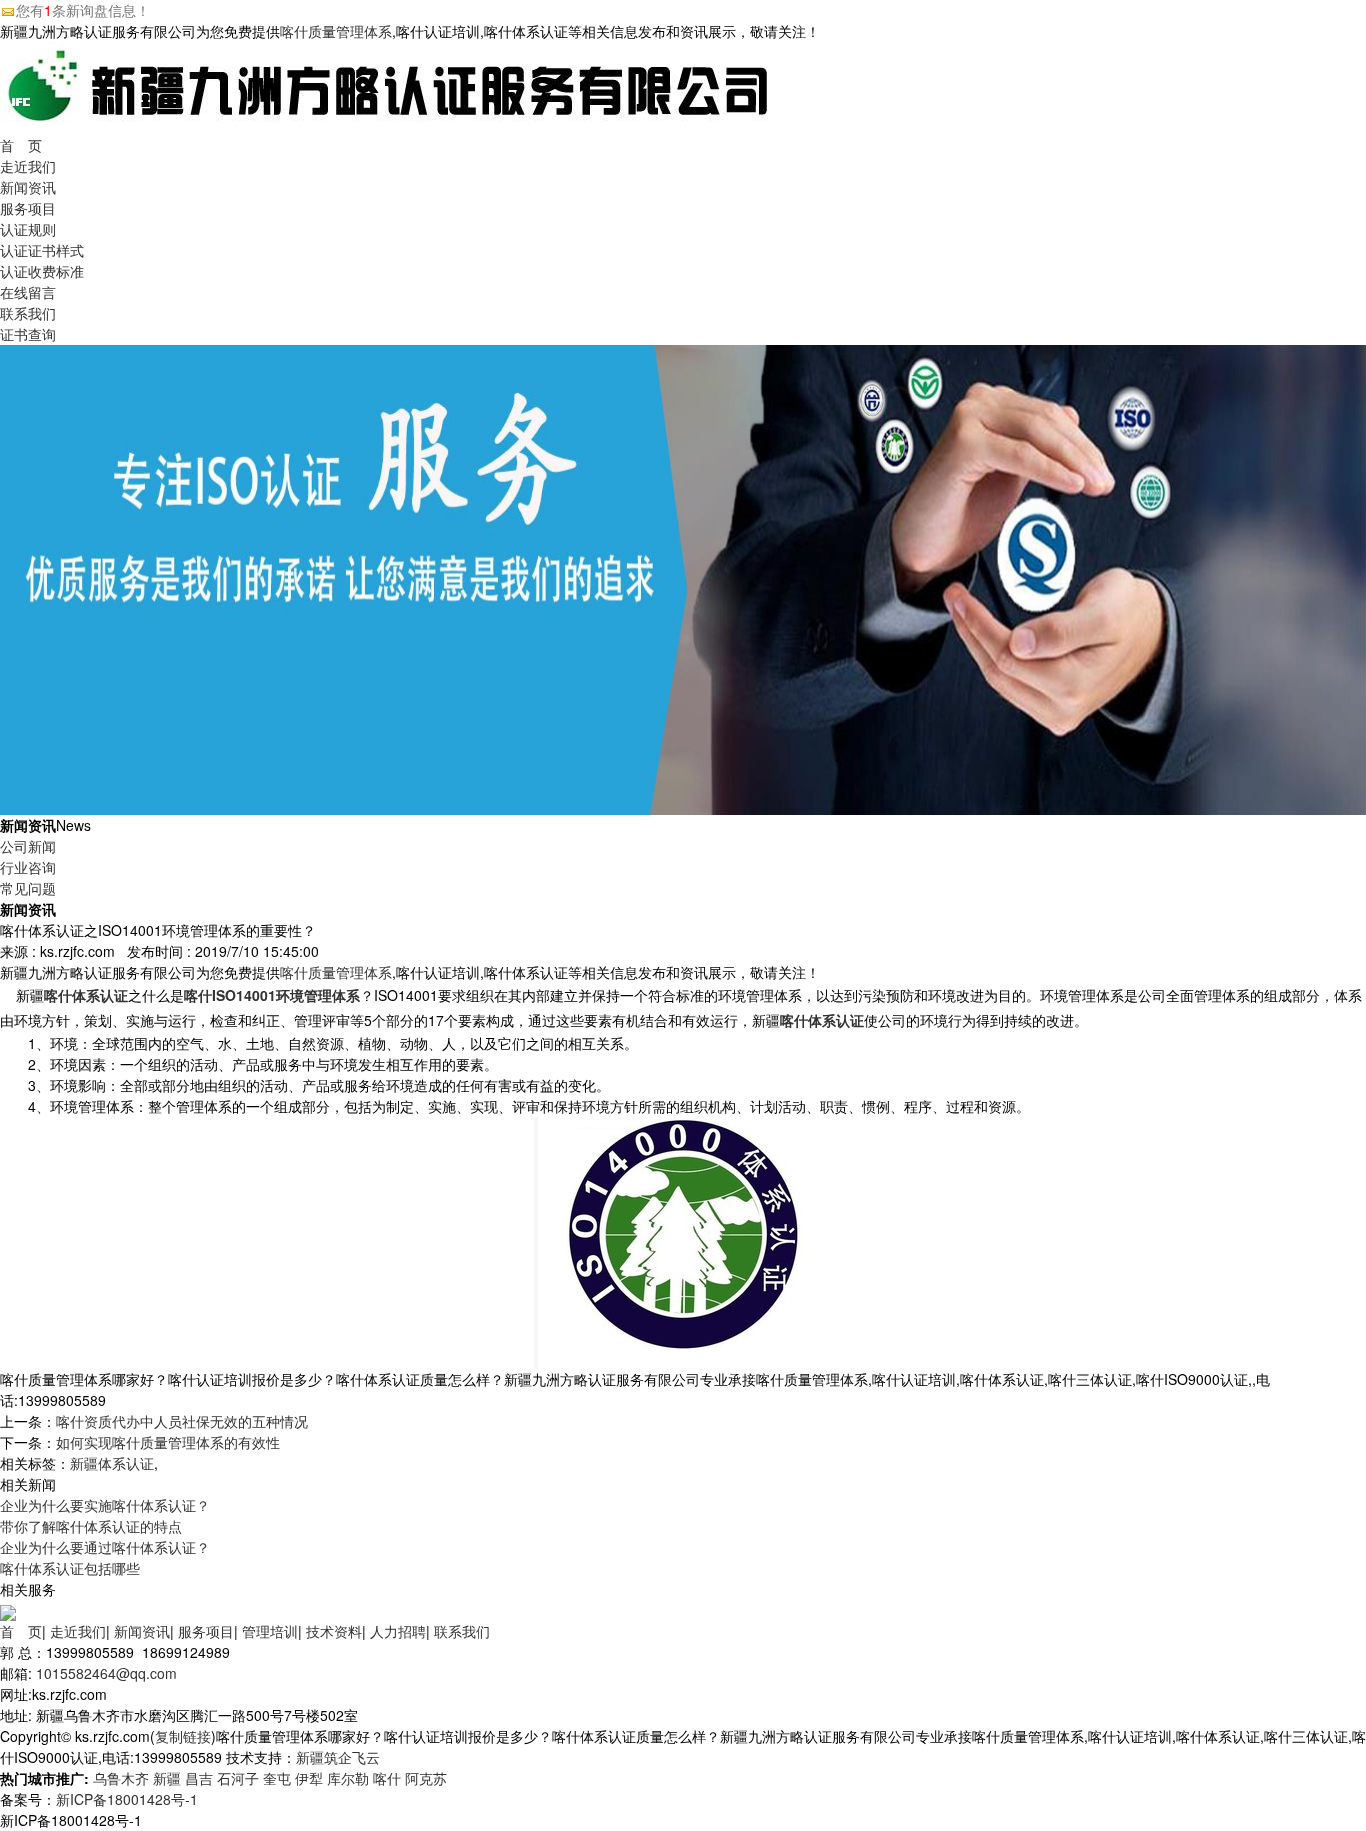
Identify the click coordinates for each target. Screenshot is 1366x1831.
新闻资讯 (28, 187)
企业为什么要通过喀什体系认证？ (105, 1547)
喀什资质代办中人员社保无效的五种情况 (182, 1421)
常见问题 (28, 888)
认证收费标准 (42, 271)
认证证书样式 (42, 250)
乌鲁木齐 (121, 1778)
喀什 (387, 1778)
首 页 (21, 145)
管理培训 (270, 1631)
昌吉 (199, 1778)
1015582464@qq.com (106, 1673)
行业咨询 (28, 867)
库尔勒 (348, 1778)
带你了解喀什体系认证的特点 (91, 1526)
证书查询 (28, 334)
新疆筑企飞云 (338, 1757)
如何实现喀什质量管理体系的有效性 (168, 1442)
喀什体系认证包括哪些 (70, 1568)
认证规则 (28, 229)
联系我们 (28, 313)
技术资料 (334, 1631)
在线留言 (28, 292)
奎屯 (277, 1778)
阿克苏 (426, 1778)
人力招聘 (398, 1631)
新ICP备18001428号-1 (127, 1799)
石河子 (238, 1778)
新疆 (167, 1778)
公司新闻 (28, 846)
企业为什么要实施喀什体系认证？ (105, 1505)
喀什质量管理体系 (336, 31)
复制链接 (183, 1736)
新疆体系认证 (112, 1463)
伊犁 (309, 1778)
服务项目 (28, 208)
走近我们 (28, 166)
